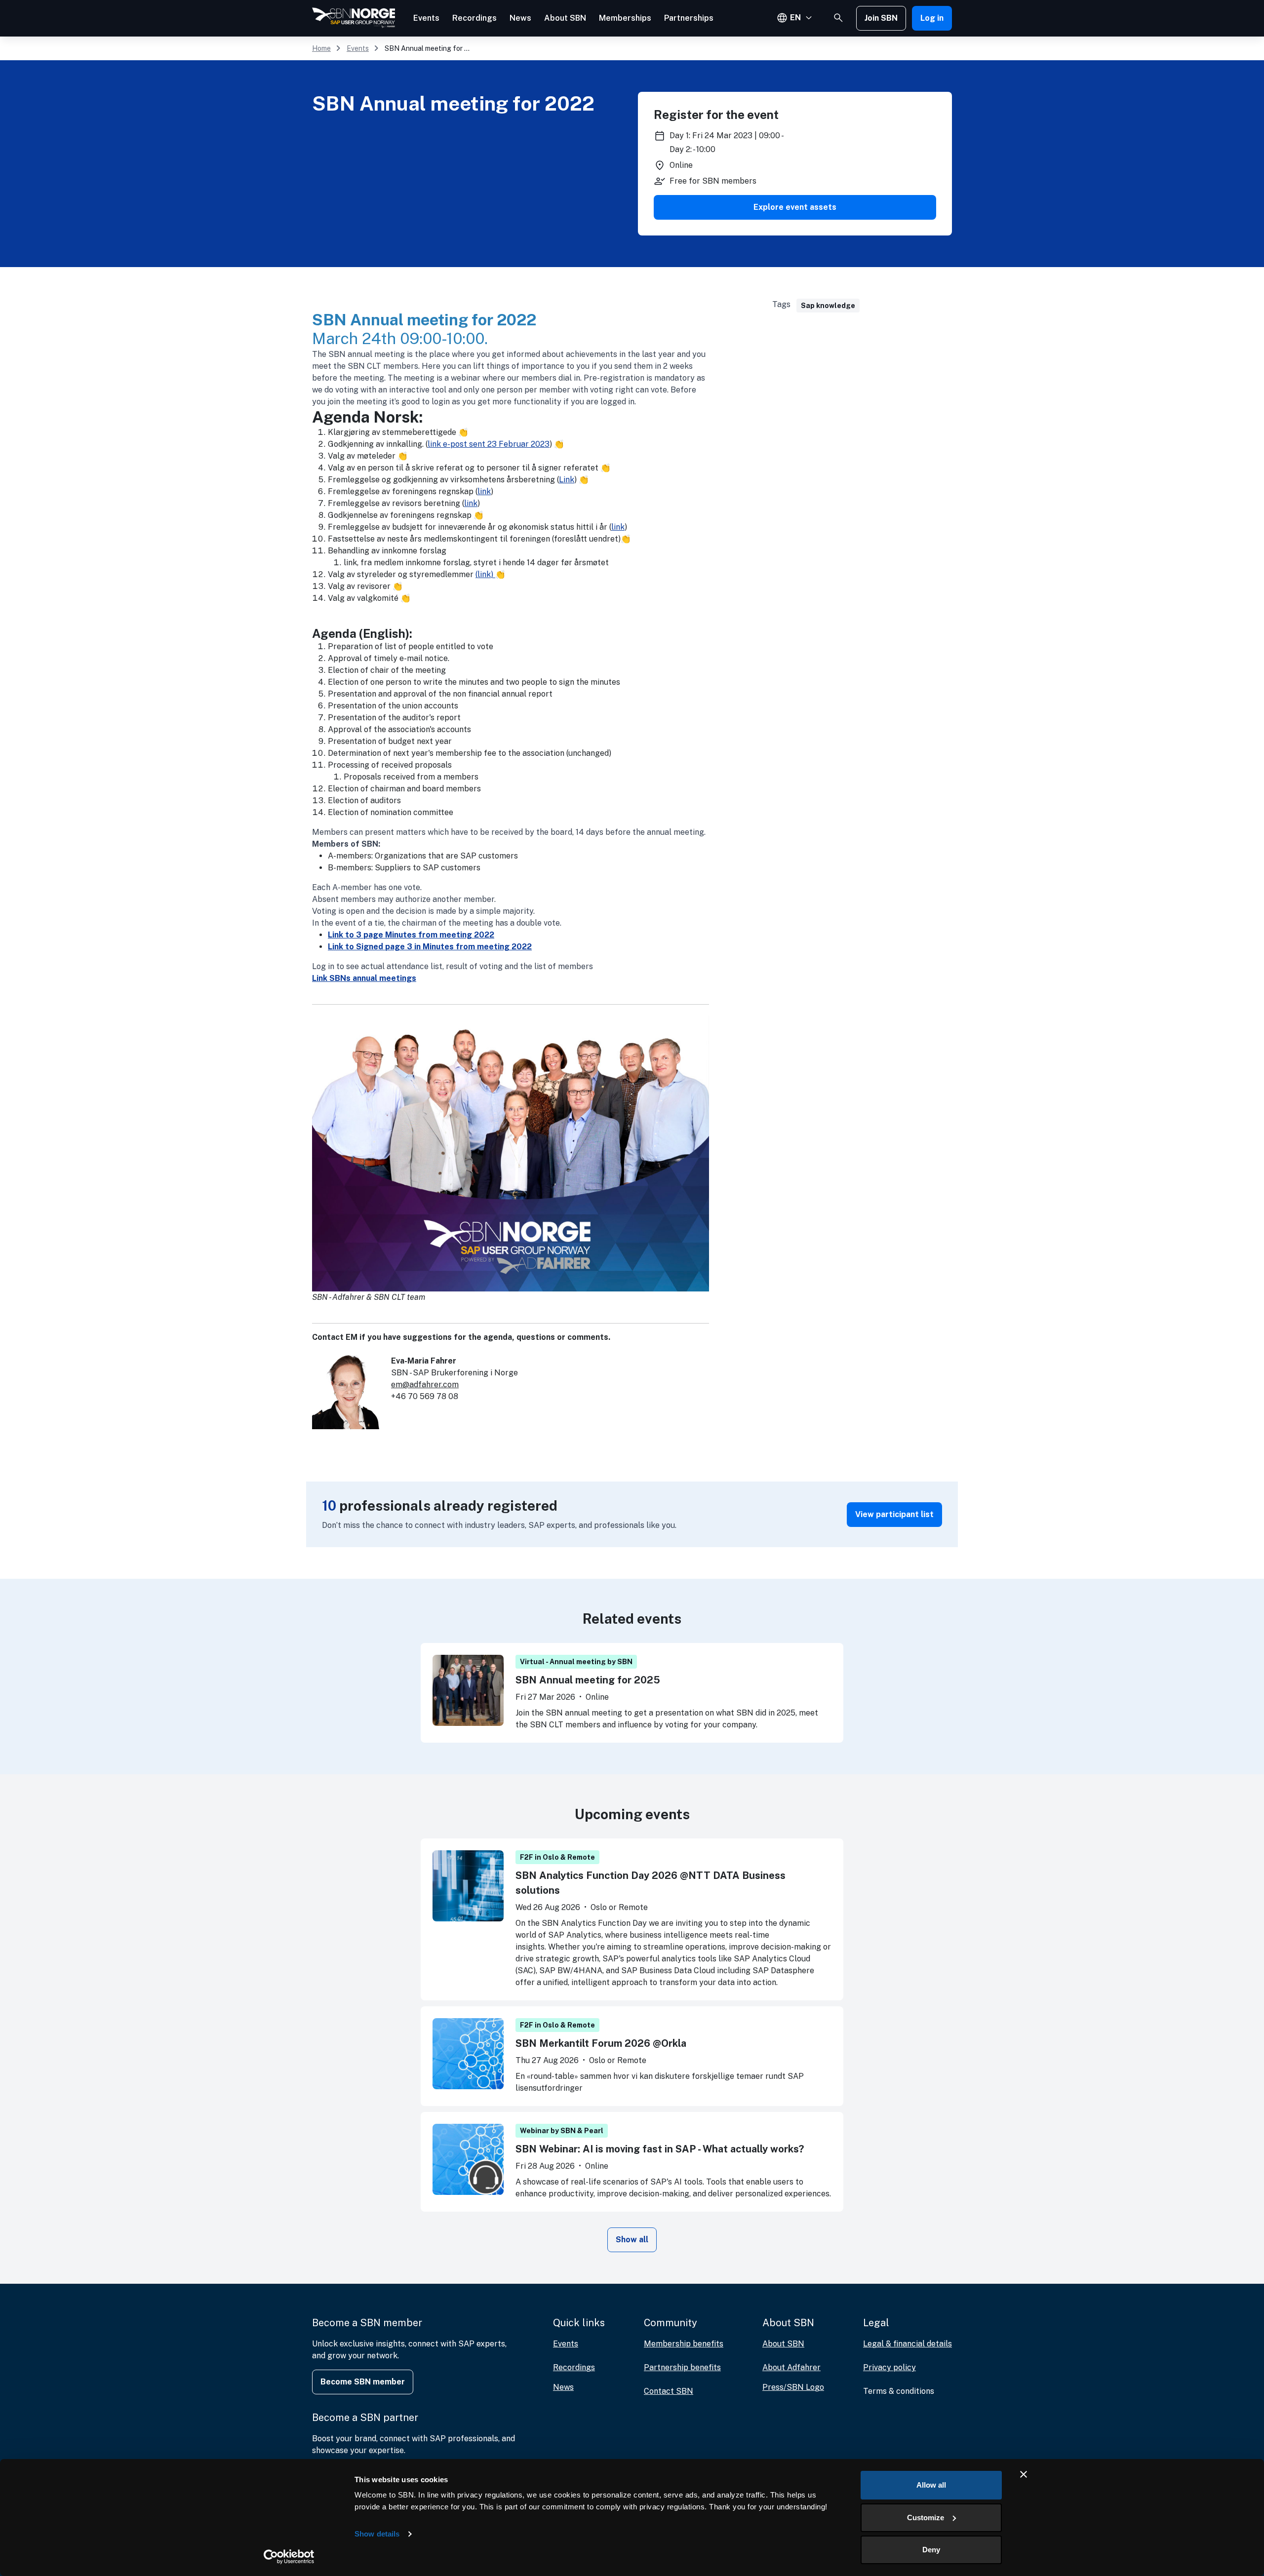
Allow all (931, 2485)
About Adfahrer (791, 2367)
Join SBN (881, 18)
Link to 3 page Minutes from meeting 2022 (411, 935)
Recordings (474, 18)
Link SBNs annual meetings (364, 978)
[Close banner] (1024, 2474)
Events (426, 18)
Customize (926, 2517)
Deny (931, 2550)
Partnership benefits (682, 2367)
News (520, 18)
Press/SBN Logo (793, 2387)
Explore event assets (795, 207)
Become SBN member (363, 2382)
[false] (838, 18)
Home (321, 48)
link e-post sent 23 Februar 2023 (489, 444)
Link (567, 480)
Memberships (625, 18)
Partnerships (689, 18)
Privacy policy (889, 2367)
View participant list (894, 1514)
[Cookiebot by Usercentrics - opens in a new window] (289, 2557)
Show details (377, 2534)
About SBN (565, 18)
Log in (932, 18)
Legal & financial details (908, 2344)
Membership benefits (684, 2344)
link (484, 491)
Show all (632, 2240)
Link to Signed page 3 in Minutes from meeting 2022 (430, 947)
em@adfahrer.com (425, 1385)
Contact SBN (669, 2391)
